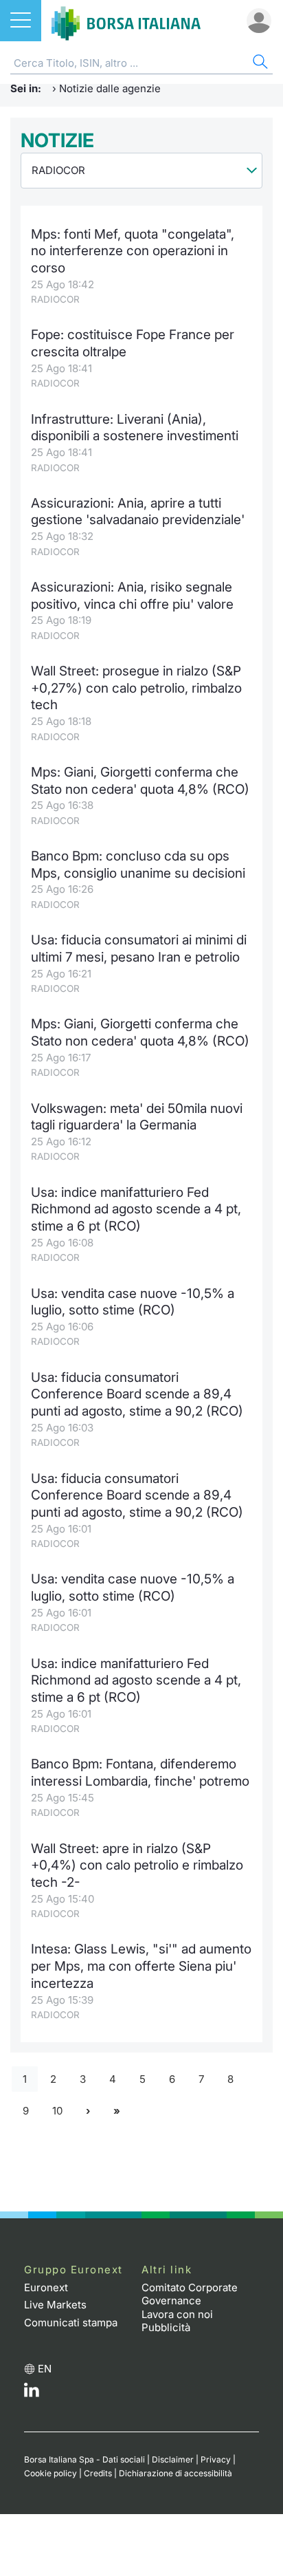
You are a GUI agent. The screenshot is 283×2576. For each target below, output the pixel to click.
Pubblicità (166, 2327)
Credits (98, 2473)
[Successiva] (88, 2111)
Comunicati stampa (71, 2323)
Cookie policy (50, 2473)
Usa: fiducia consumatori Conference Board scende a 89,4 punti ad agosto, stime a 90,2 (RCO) (137, 1394)
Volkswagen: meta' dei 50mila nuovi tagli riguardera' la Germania (137, 1117)
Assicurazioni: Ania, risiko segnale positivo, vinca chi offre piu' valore (132, 596)
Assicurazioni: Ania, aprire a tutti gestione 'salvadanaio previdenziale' (138, 512)
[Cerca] (259, 64)
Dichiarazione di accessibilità (176, 2473)
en (45, 2369)
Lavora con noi (177, 2314)
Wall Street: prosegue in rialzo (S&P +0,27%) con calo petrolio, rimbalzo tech (136, 688)
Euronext (46, 2287)
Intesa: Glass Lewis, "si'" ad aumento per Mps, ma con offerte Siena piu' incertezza (141, 1966)
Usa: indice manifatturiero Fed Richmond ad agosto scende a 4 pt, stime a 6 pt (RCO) (136, 1209)
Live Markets (55, 2305)
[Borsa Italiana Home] (126, 21)
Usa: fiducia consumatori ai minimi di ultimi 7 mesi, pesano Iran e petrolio (139, 949)
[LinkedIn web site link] (32, 2393)
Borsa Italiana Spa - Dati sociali (84, 2459)
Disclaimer (173, 2459)
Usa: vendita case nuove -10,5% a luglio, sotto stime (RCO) (133, 1302)
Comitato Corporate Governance (190, 2294)
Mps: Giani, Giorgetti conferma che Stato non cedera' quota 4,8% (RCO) (140, 781)
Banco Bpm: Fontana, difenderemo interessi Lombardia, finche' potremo (140, 1773)
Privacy (216, 2459)
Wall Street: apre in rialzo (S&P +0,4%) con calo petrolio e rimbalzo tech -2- (137, 1865)
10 (57, 2111)
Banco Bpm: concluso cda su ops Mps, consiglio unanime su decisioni (138, 865)
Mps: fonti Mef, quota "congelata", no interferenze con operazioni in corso (133, 251)
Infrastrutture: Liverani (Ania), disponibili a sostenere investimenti (135, 428)
